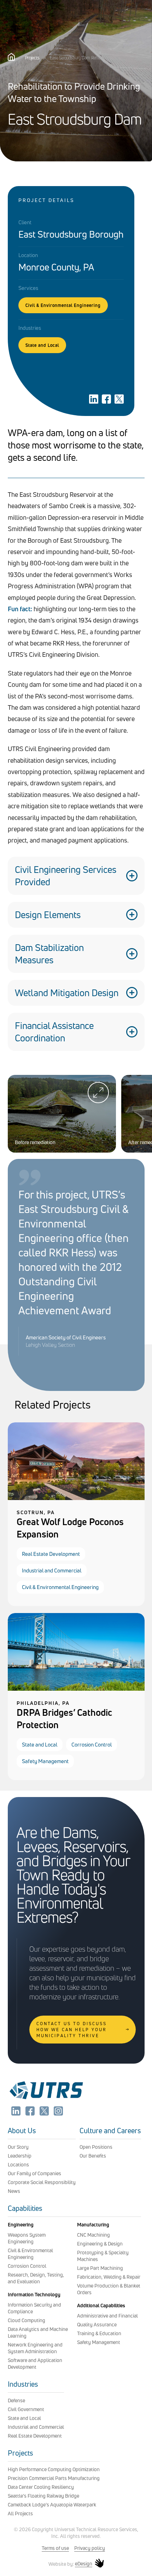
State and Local (42, 345)
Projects (32, 58)
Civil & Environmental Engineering (63, 305)
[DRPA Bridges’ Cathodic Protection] (76, 1689)
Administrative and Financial (107, 2316)
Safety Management (45, 1761)
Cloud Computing (27, 2320)
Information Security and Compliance (34, 2308)
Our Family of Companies (34, 2173)
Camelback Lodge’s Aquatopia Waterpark (52, 2504)
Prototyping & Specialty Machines (103, 2256)
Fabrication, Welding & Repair (109, 2277)
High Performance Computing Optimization (54, 2469)
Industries (23, 2384)
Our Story (18, 2147)
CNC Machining (93, 2235)
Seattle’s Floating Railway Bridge (43, 2496)
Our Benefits (93, 2156)
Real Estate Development (51, 1554)
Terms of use (55, 2548)
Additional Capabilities (101, 2305)
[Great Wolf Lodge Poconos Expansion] (76, 1498)
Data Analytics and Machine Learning (38, 2332)
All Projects (20, 2513)
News (14, 2191)
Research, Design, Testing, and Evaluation (36, 2278)
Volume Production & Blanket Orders (109, 2289)
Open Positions (96, 2147)
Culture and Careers (110, 2131)
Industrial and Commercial (52, 1570)
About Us (22, 2131)
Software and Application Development (35, 2363)
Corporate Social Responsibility (42, 2182)
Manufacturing (93, 2224)
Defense (16, 2400)
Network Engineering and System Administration (35, 2348)
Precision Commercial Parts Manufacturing (54, 2478)
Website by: (70, 2564)
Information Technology (34, 2294)
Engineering (21, 2224)
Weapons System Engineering (27, 2238)
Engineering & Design (100, 2244)
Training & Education (99, 2333)
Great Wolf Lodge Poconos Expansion (70, 1528)
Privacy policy (90, 2548)
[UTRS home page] (11, 59)
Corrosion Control (92, 1745)
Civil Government (26, 2409)
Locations (18, 2164)
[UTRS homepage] (46, 2099)
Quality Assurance (97, 2324)
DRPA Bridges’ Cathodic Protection (64, 1719)
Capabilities (25, 2208)
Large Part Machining (100, 2268)
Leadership (20, 2156)
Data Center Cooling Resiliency (41, 2487)
